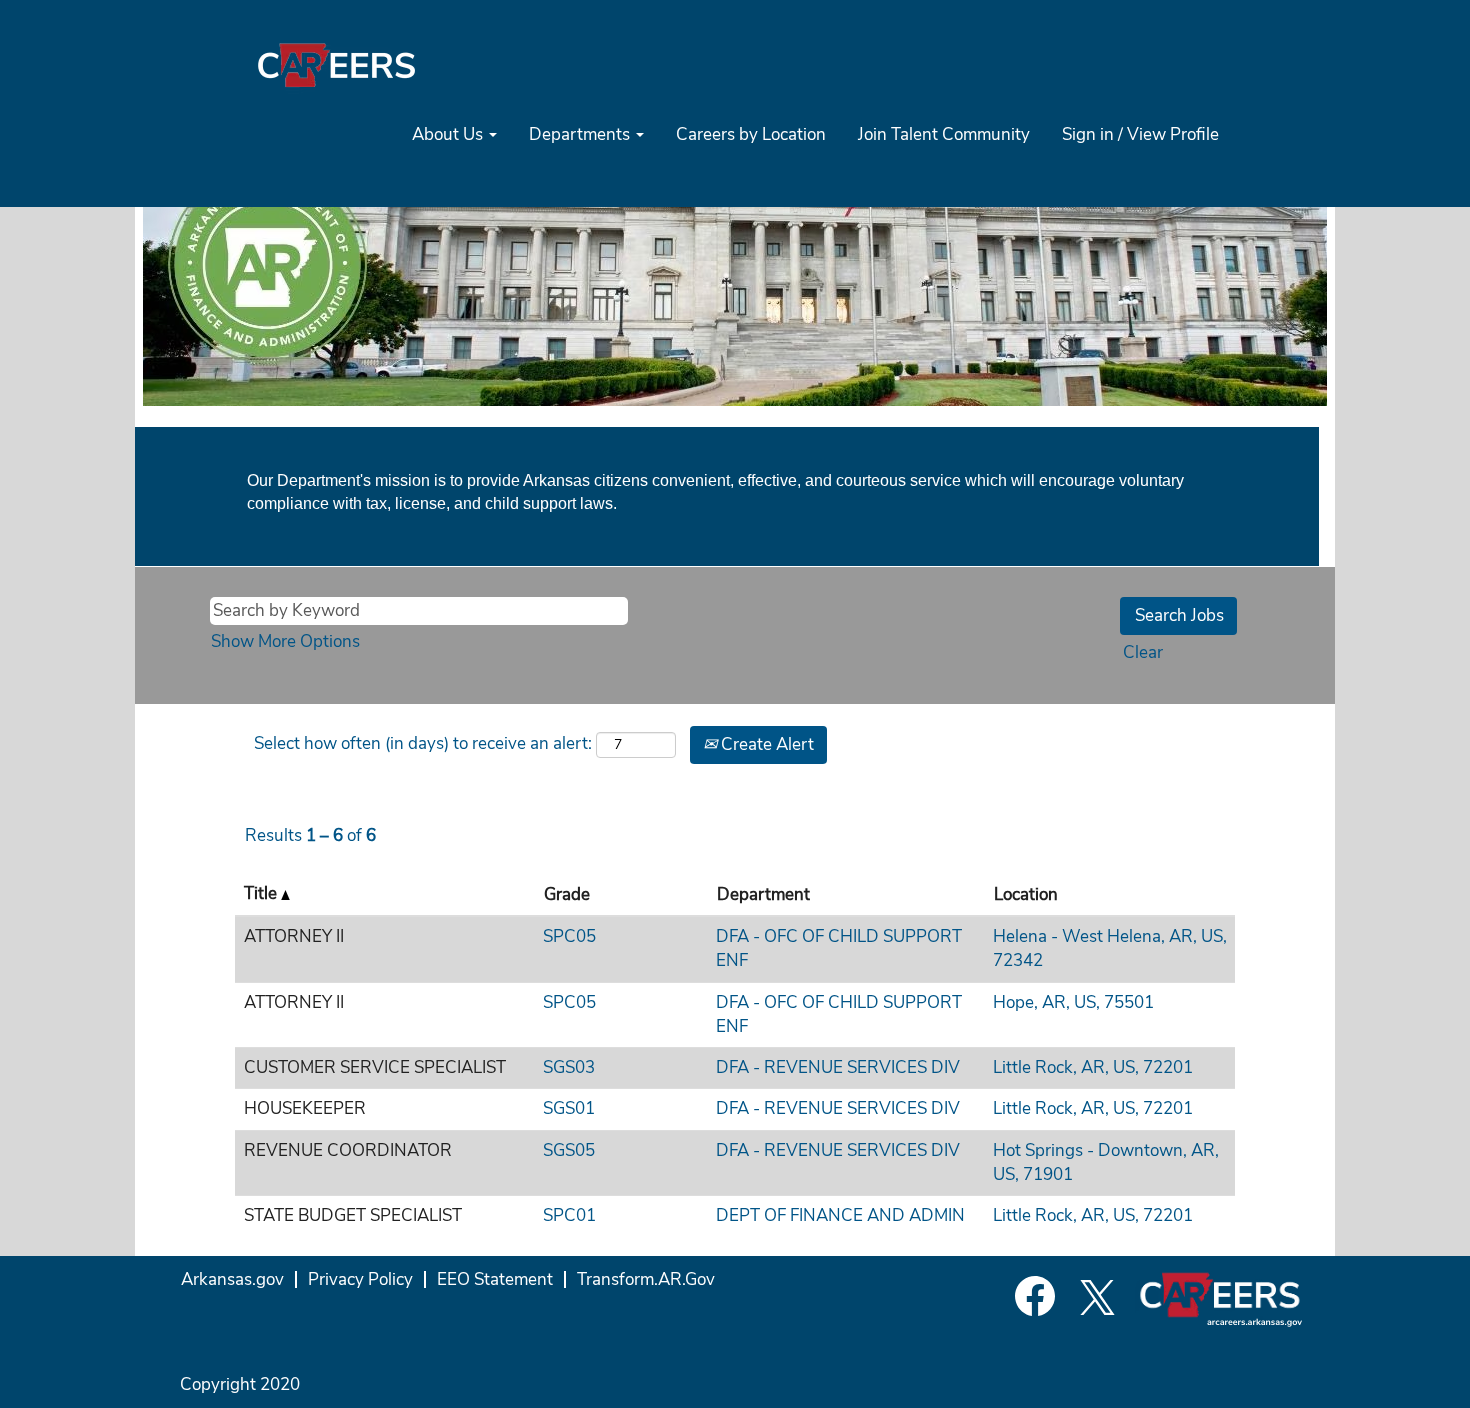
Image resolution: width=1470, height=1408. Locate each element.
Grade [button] (567, 894)
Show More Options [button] (285, 641)
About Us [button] (449, 134)
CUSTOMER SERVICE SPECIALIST (375, 1067)
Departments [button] (581, 134)
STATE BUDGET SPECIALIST (353, 1215)
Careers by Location (751, 134)
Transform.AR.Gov (646, 1279)
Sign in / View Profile (1140, 134)
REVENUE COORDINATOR (348, 1150)
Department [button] (763, 894)
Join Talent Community (944, 134)
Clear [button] (1143, 652)
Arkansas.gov (232, 1279)
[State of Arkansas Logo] (336, 64)
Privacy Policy (360, 1279)
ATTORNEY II (294, 936)
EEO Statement (495, 1279)
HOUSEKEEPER (305, 1108)
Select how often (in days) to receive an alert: (423, 743)
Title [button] (262, 893)
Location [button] (1026, 894)
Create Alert (765, 744)
